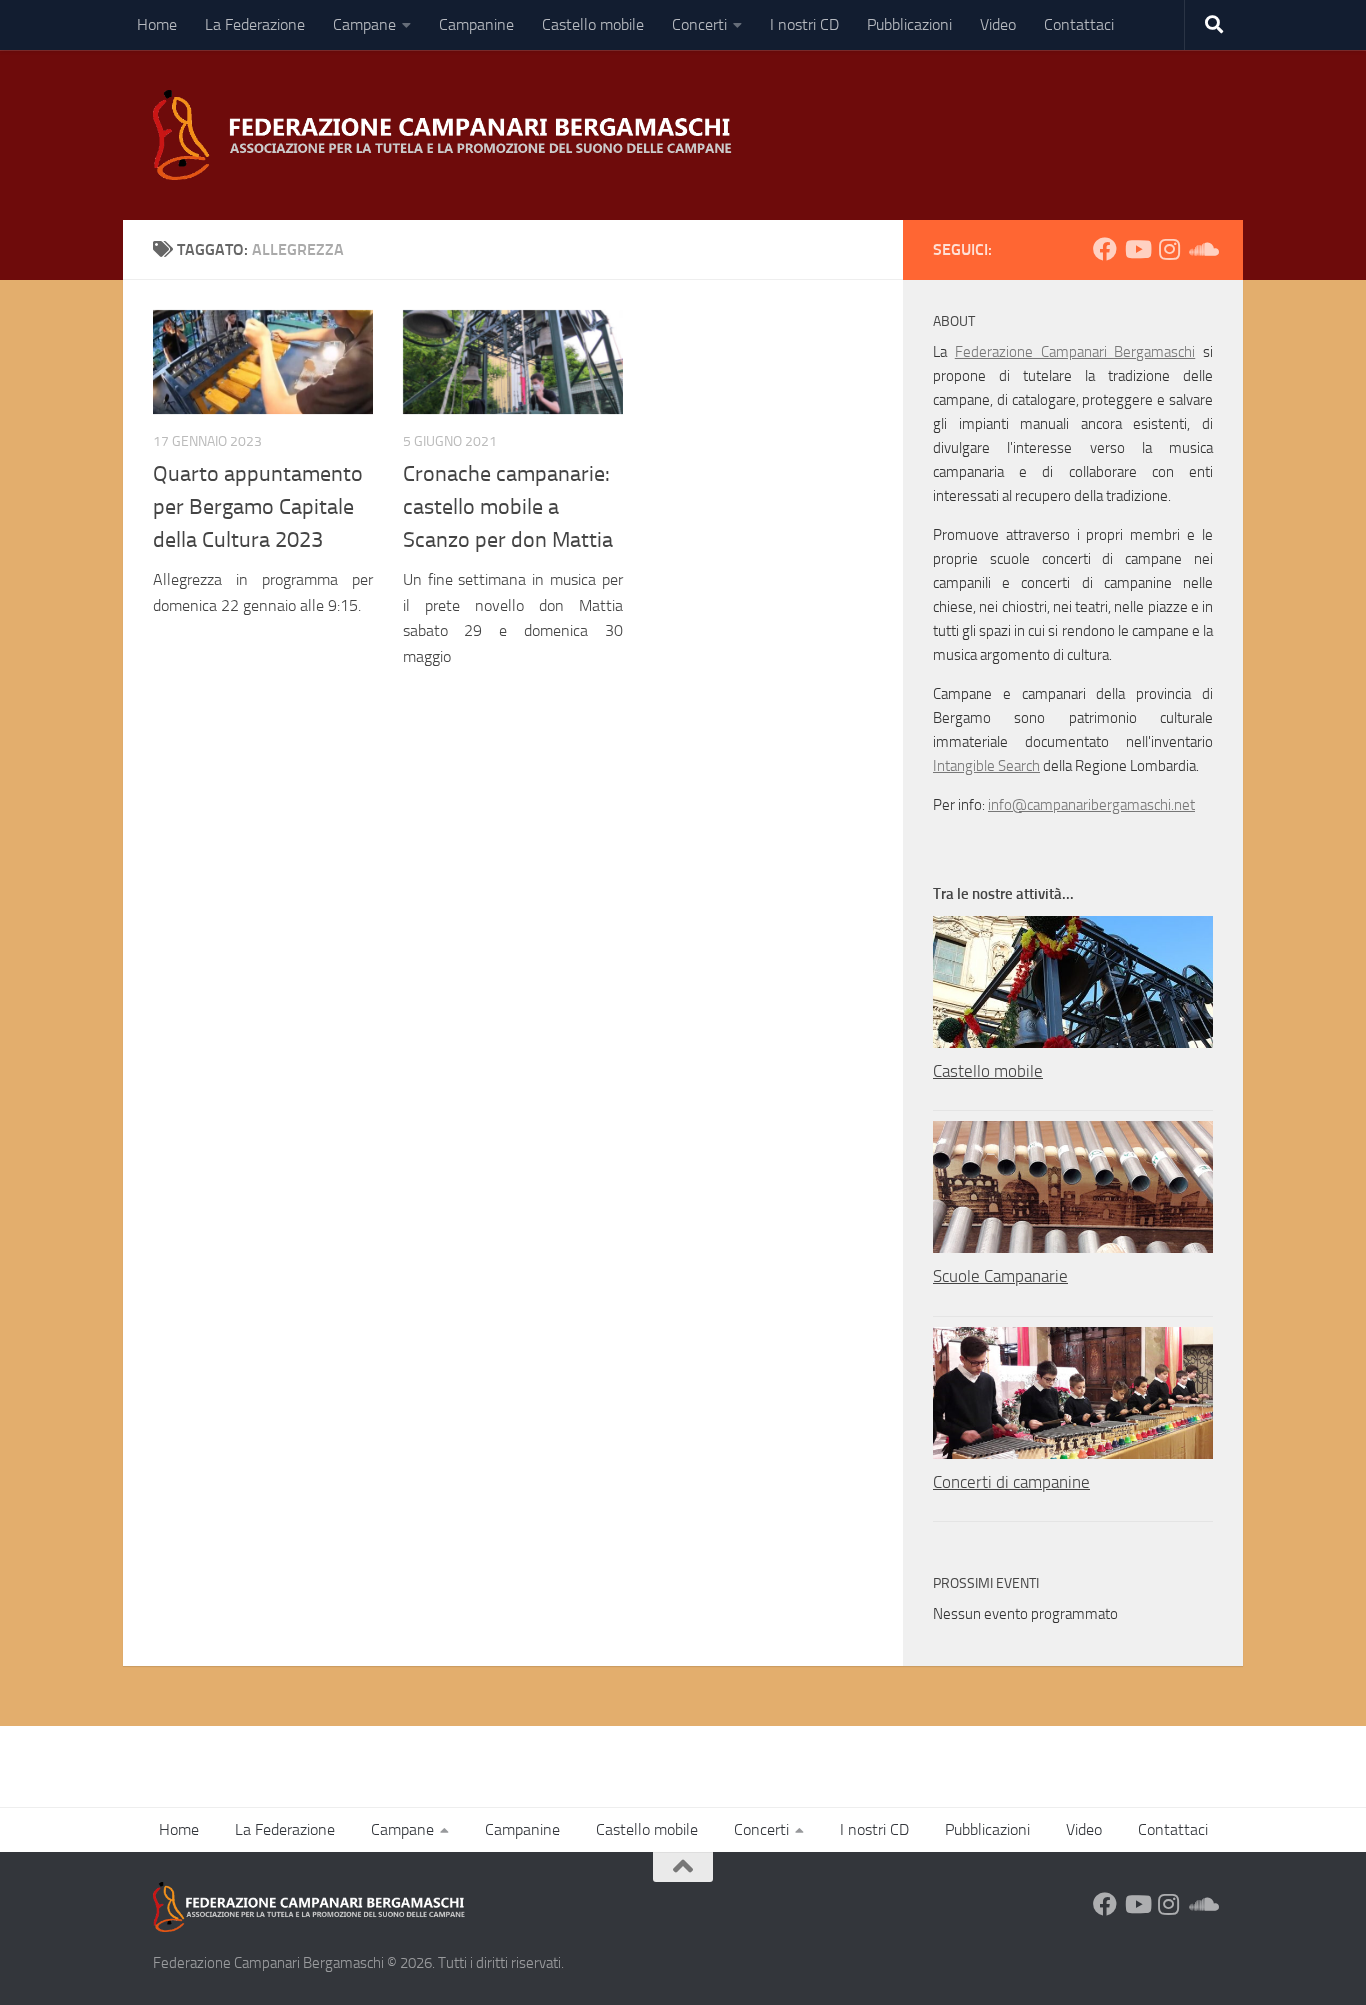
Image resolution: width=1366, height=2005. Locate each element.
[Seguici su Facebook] (1105, 249)
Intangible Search (986, 766)
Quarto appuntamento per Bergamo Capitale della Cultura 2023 (258, 507)
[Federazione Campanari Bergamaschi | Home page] (449, 135)
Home (157, 24)
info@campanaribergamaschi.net (1091, 805)
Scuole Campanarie (1000, 1276)
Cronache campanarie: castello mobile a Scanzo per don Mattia (508, 507)
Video (998, 24)
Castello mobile (593, 24)
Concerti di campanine (1011, 1482)
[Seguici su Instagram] (1169, 249)
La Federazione (255, 24)
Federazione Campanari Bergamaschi (1075, 352)
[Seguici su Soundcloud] (1201, 249)
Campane (364, 24)
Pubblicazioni (909, 24)
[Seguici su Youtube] (1137, 249)
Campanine (476, 24)
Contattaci (1079, 24)
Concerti (699, 24)
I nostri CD (804, 24)
